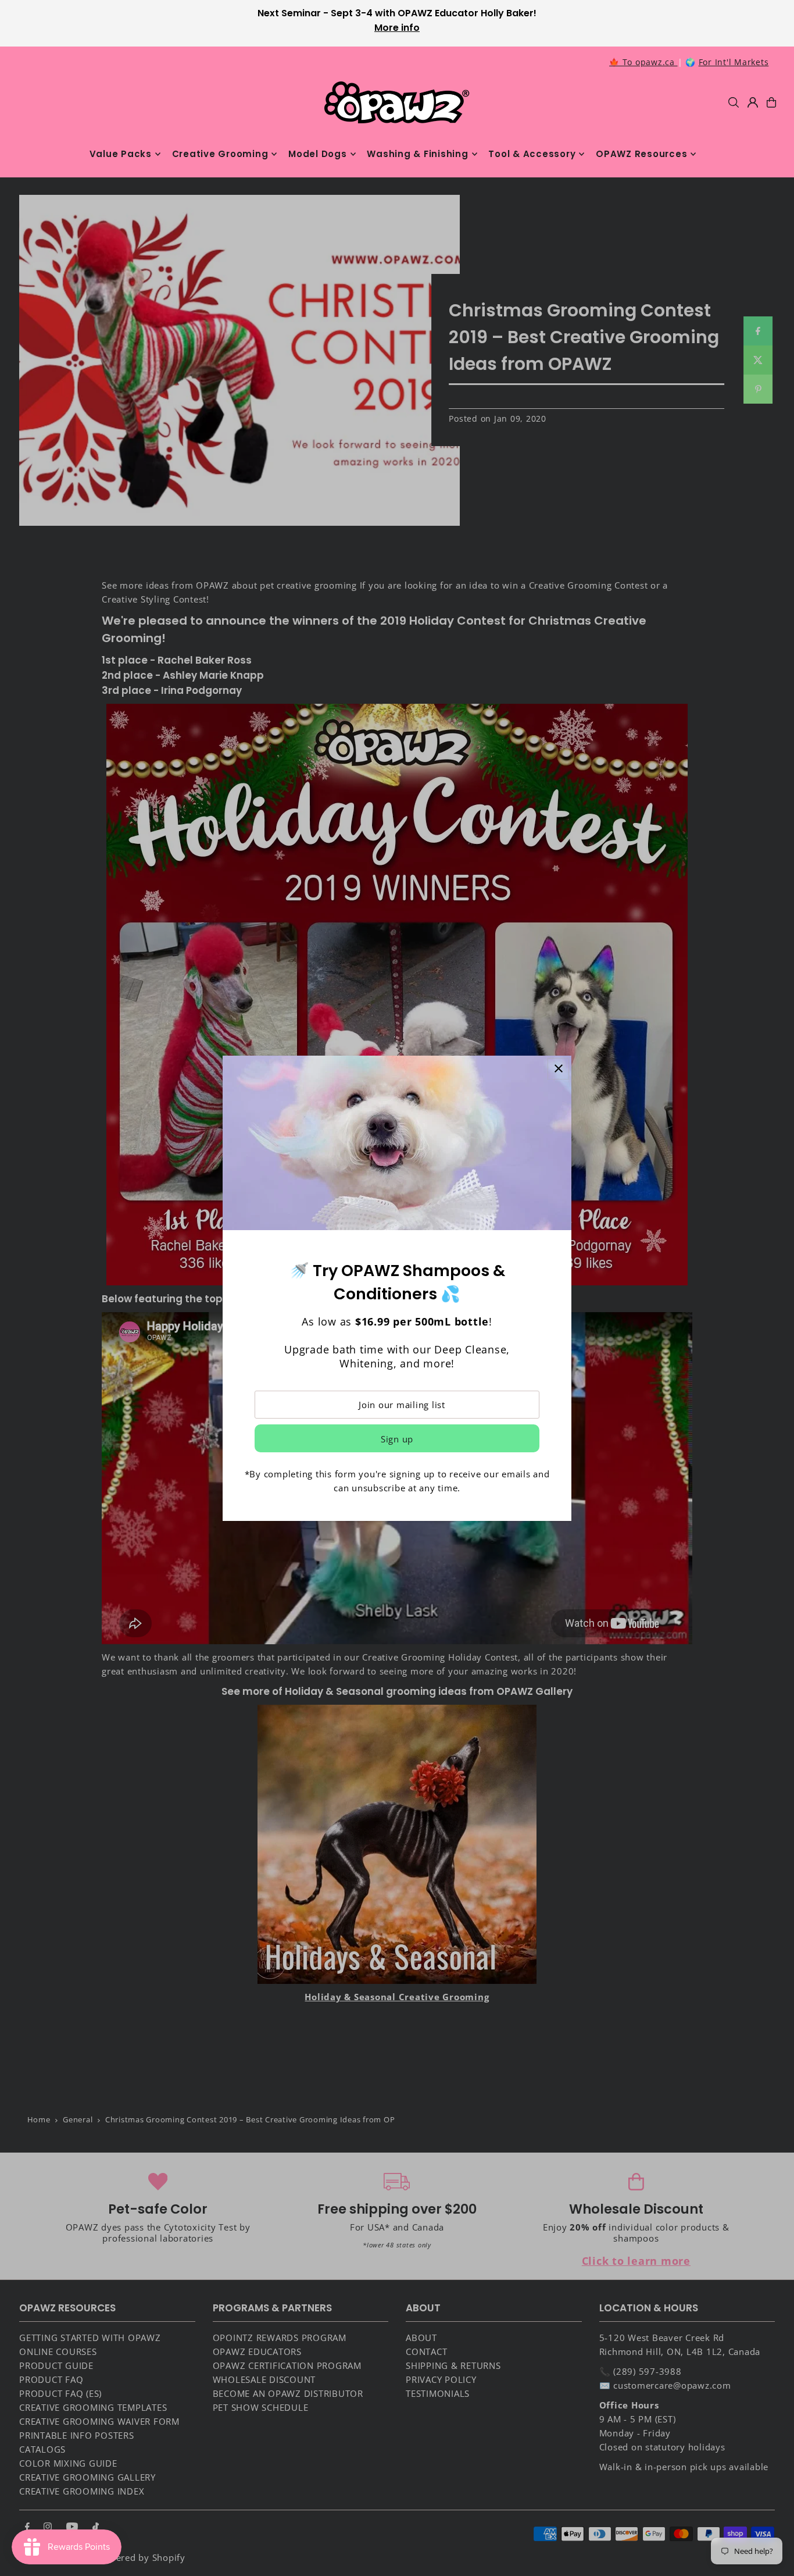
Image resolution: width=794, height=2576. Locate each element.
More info (397, 28)
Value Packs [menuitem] (121, 154)
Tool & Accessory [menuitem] (532, 154)
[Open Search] (734, 102)
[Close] (558, 1069)
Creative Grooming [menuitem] (220, 154)
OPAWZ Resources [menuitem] (641, 154)
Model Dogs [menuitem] (318, 154)
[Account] (753, 102)
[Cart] (771, 102)
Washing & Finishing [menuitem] (417, 154)
